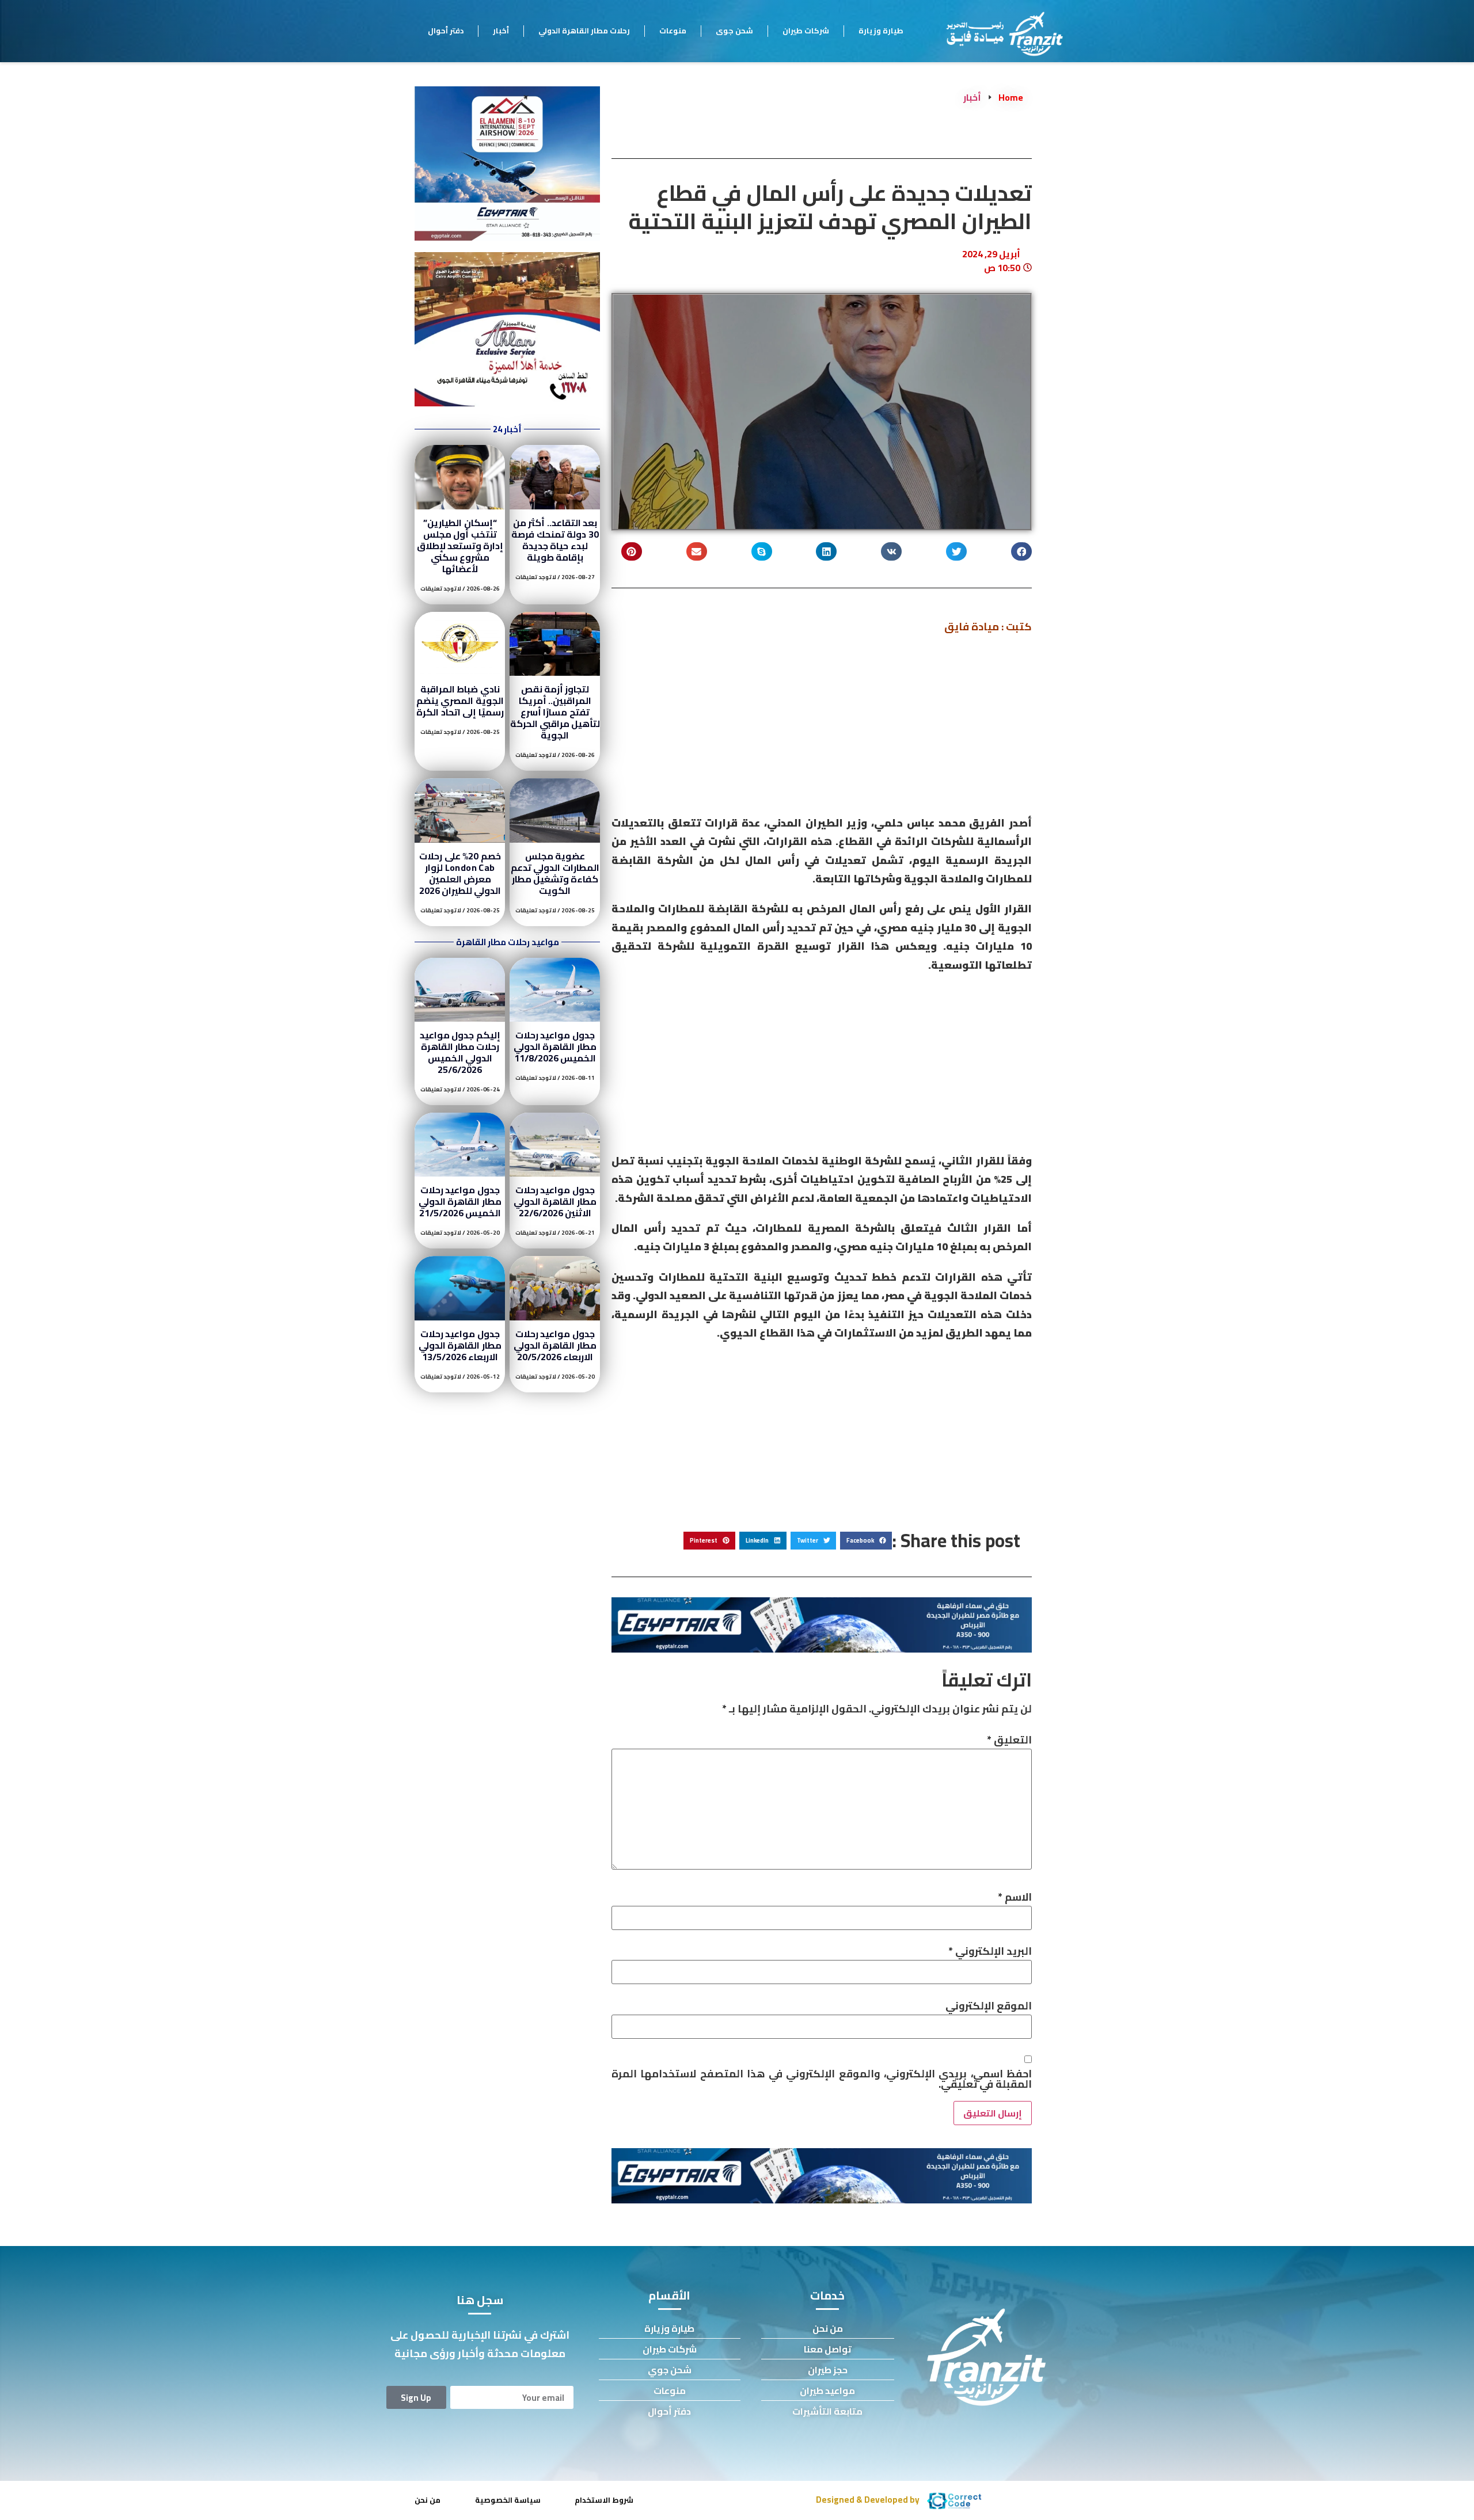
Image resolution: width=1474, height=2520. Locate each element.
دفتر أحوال (446, 31)
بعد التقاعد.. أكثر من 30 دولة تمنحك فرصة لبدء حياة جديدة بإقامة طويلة (555, 540)
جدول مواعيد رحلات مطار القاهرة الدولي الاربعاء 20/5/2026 (555, 1345)
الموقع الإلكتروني (989, 2006)
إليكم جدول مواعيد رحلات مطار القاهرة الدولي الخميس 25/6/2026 (460, 1052)
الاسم (1015, 1897)
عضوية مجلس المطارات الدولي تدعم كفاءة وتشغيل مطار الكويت (555, 873)
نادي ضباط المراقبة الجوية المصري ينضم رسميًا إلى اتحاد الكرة (460, 701)
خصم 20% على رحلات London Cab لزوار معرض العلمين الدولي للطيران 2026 (460, 873)
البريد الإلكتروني (990, 1951)
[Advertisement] (822, 729)
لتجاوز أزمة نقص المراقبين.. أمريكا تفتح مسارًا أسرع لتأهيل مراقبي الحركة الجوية (555, 712)
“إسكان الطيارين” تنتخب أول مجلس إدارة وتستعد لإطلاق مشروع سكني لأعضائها (460, 546)
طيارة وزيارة (881, 31)
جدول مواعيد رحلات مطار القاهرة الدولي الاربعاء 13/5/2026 (460, 1345)
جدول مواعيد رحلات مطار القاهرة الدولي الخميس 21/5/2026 (460, 1201)
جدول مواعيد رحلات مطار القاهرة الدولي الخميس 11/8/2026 (555, 1046)
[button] (1021, 552)
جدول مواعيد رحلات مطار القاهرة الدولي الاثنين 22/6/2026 (555, 1201)
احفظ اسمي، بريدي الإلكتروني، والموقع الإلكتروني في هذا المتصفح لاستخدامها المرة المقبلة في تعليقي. (822, 2079)
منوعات (673, 31)
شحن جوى (734, 31)
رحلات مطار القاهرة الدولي (584, 31)
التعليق (1009, 1740)
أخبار (501, 31)
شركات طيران (806, 31)
